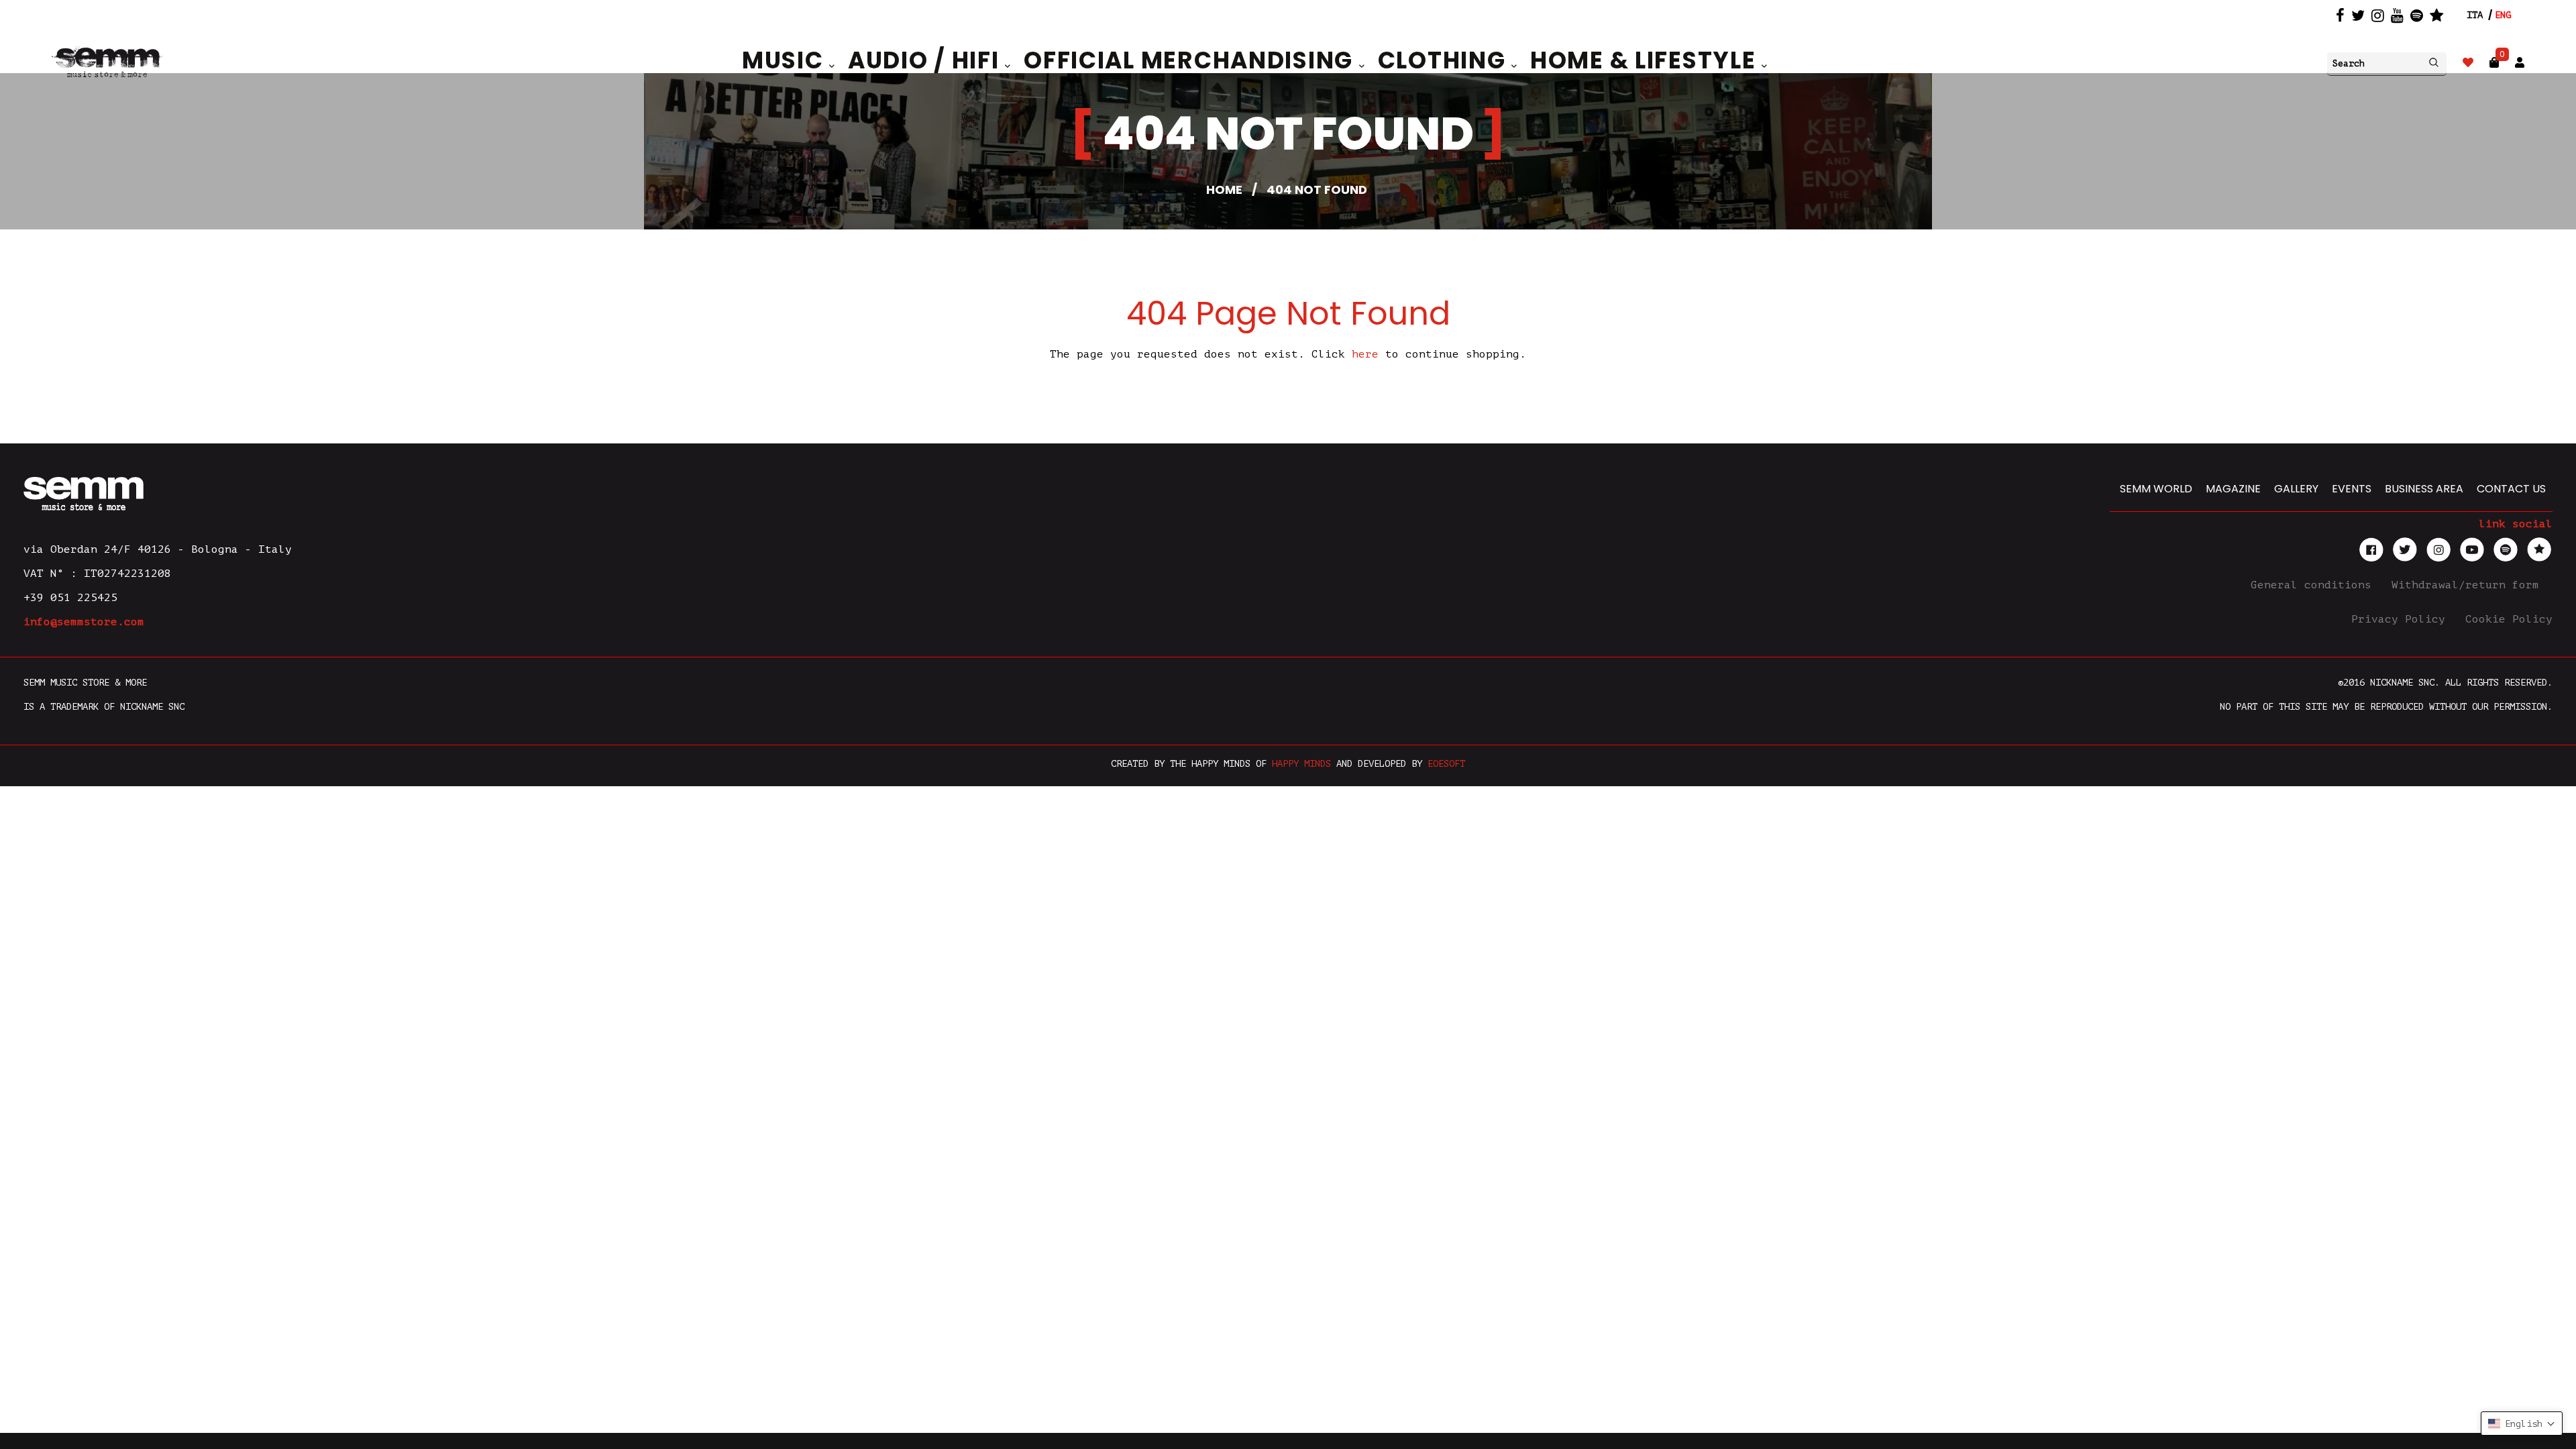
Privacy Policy (2402, 619)
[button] (2522, 1424)
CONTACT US (2511, 489)
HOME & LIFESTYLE (1646, 60)
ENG (2503, 15)
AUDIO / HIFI (926, 60)
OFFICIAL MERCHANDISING (1191, 60)
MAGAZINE (2233, 489)
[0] (2494, 63)
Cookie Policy (2509, 619)
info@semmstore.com (84, 622)
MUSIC (786, 60)
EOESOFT (1446, 764)
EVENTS (2352, 489)
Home (1224, 190)
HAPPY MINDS (1301, 764)
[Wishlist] (2468, 63)
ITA (2475, 15)
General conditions (2314, 585)
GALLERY (2296, 489)
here (1365, 354)
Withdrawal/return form (2469, 585)
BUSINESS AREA (2424, 489)
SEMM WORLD (2156, 489)
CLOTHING (1445, 60)
